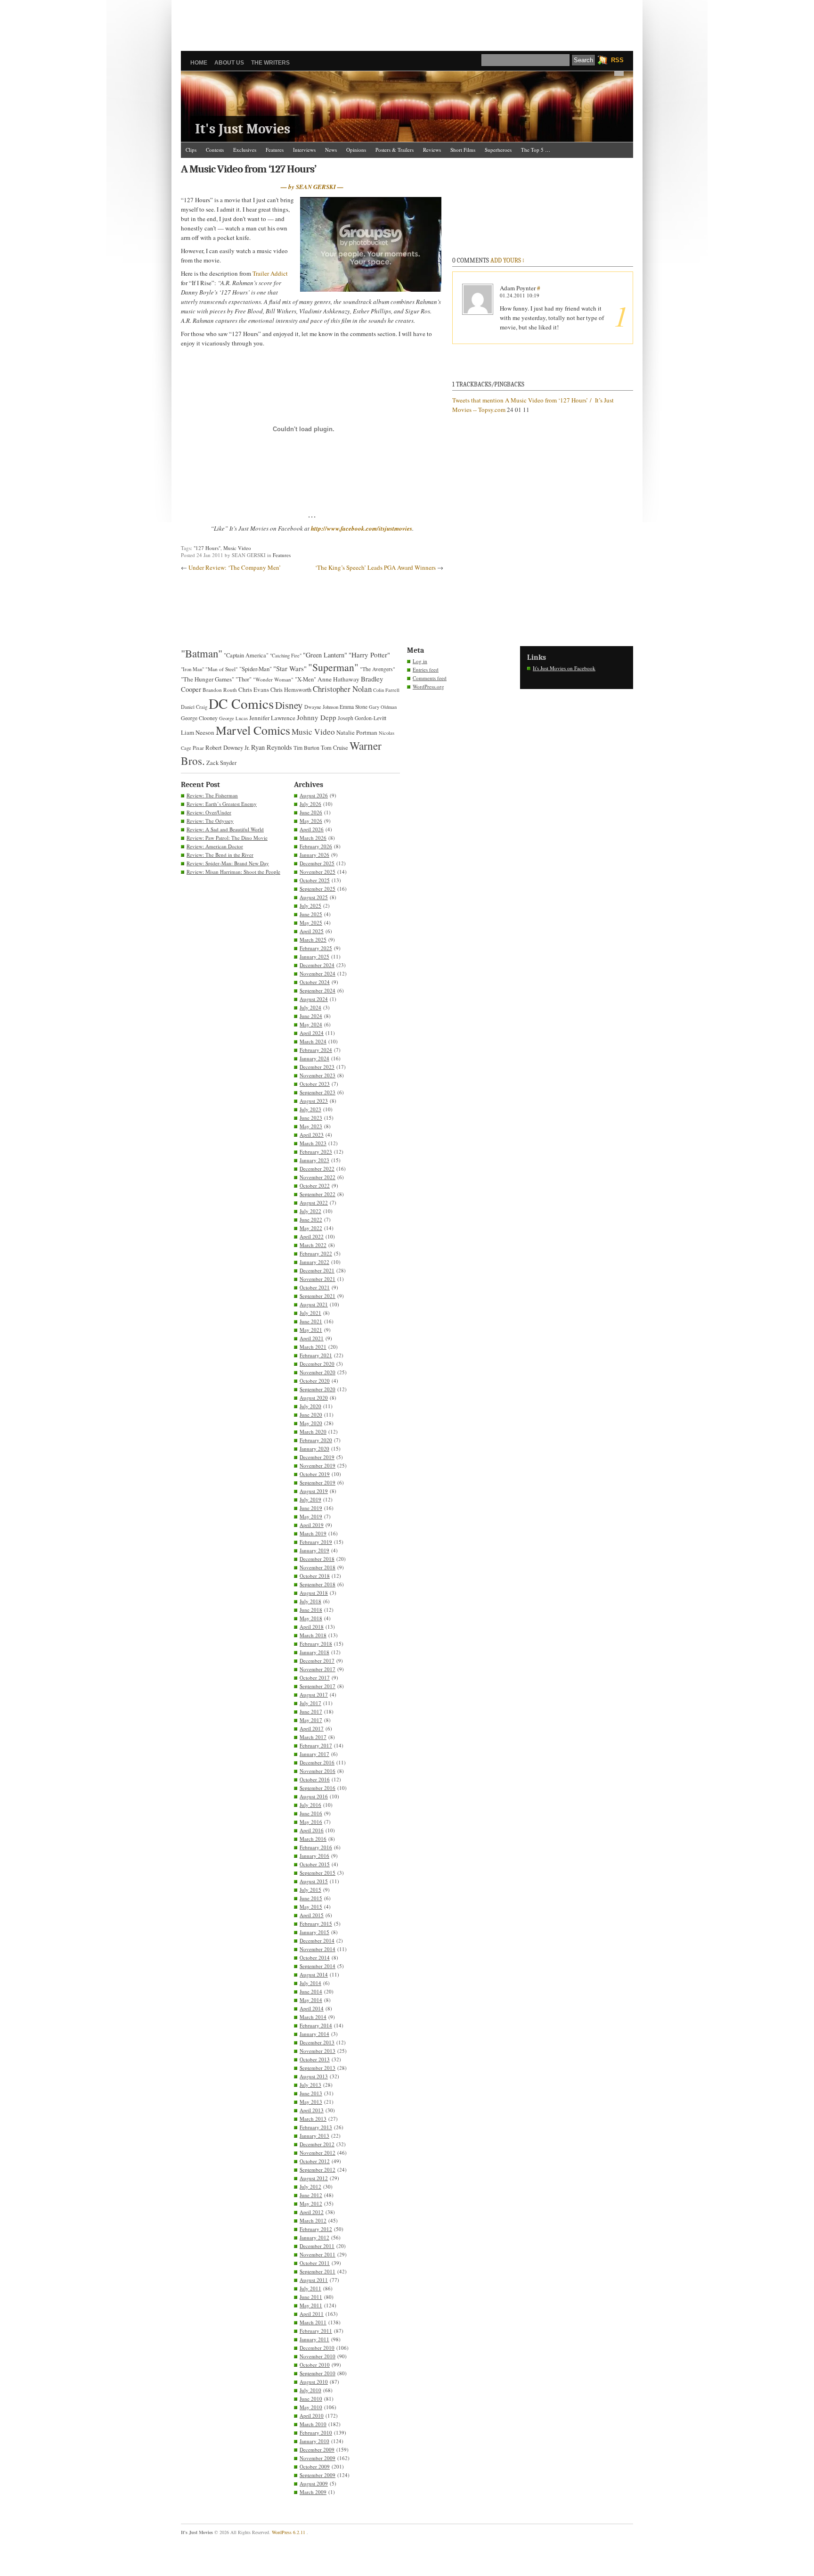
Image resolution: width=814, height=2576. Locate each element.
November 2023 (317, 1075)
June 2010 (311, 2399)
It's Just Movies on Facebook (564, 668)
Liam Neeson (198, 732)
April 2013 (312, 2110)
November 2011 (317, 2254)
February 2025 (316, 948)
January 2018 (314, 1652)
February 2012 (316, 2229)
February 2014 (316, 2025)
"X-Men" (305, 679)
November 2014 (317, 1949)
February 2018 (316, 1644)
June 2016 (311, 1813)
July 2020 (310, 1406)
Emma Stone (354, 707)
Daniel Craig (194, 707)
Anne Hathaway (338, 679)
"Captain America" (246, 655)
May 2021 (311, 1330)
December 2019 (317, 1457)
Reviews (432, 150)
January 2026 (314, 855)
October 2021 (315, 1287)
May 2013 (311, 2102)
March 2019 (313, 1533)
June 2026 (311, 812)
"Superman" (333, 667)
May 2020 (311, 1423)
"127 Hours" (207, 548)
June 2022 (311, 1219)
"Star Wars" (290, 668)
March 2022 (313, 1245)
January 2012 (314, 2237)
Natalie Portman (357, 732)
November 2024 (317, 973)
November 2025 (317, 872)
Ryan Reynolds (272, 747)
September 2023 (317, 1092)
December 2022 (317, 1169)
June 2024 (311, 1016)
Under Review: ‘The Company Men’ (235, 567)
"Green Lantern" (325, 655)
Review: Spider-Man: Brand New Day (228, 863)
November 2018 (317, 1567)
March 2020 (313, 1432)
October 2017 (315, 1678)
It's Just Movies (243, 129)
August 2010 (314, 2382)
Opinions (356, 150)
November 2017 (317, 1669)
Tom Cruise (334, 748)
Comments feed (430, 678)
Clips (191, 150)
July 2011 (310, 2288)
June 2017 (311, 1711)
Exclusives (245, 150)
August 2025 (314, 897)
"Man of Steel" (222, 669)
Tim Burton (306, 747)
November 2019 (317, 1465)
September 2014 (317, 1966)
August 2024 (314, 999)
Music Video (237, 548)
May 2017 (311, 1720)
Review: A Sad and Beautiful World (225, 829)
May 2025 (311, 923)
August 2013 (314, 2076)
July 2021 (310, 1313)
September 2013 (317, 2068)
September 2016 (317, 1788)
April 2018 (312, 1627)
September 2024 (317, 990)
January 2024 (314, 1058)
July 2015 (310, 1890)
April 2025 (312, 931)
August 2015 (314, 1881)
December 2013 (317, 2042)
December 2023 (317, 1067)
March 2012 (313, 2220)
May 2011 (311, 2305)
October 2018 (315, 1576)
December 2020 (317, 1364)
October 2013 (315, 2059)
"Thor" (244, 679)
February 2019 (316, 1542)
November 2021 (317, 1279)
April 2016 (312, 1830)
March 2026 (313, 838)
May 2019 (311, 1516)
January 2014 (314, 2034)
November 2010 (317, 2356)
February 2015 (316, 1924)
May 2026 (311, 821)
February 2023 (316, 1152)
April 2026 (312, 829)
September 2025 (317, 889)
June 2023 (311, 1118)
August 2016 (314, 1796)
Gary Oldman (383, 707)
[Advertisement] (407, 21)
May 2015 (311, 1907)
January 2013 (314, 2136)
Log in (420, 661)
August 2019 (314, 1491)
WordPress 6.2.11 (289, 2532)
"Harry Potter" (369, 655)
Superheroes (498, 150)
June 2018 (311, 1610)
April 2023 (312, 1135)
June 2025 (311, 914)
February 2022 (316, 1253)
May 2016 (311, 1822)
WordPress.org (428, 686)
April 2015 (312, 1915)
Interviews (304, 150)
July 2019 (310, 1499)
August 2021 (314, 1304)
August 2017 (314, 1694)
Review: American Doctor (215, 846)
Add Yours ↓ (507, 260)
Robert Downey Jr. (228, 747)
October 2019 (315, 1474)
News (331, 150)
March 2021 (313, 1347)
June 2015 (311, 1898)
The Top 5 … (536, 150)
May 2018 (311, 1618)
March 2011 (313, 2322)
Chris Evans (254, 689)
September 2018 (317, 1584)
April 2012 (312, 2212)
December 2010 (317, 2348)
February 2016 (316, 1847)
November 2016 (317, 1771)
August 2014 (314, 1974)
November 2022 (317, 1177)
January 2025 (314, 956)
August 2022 (314, 1202)
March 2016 (313, 1839)
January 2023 (314, 1160)
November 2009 (317, 2458)
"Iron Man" (192, 669)
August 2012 (314, 2178)
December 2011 (317, 2246)
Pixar (198, 748)
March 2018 (313, 1635)
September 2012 (317, 2170)
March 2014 (313, 2017)
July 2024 (310, 1007)
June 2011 (311, 2297)
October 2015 (315, 1864)
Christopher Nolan (342, 689)
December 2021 (317, 1270)
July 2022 (310, 1211)
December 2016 (317, 1762)
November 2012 (317, 2153)
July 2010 (310, 2390)
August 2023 (314, 1101)
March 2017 (313, 1737)
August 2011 (314, 2280)
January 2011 (314, 2339)
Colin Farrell (386, 690)
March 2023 (313, 1143)
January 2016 (314, 1856)
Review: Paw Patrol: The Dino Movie (227, 838)
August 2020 (314, 1398)
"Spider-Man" (256, 669)
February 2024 (316, 1050)
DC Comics (241, 703)
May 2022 (311, 1228)
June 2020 (311, 1415)
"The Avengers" (378, 669)
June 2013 (311, 2093)
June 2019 (311, 1508)
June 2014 (311, 1991)
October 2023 (315, 1084)
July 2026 (310, 804)
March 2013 (313, 2119)
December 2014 (317, 1940)
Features (275, 150)
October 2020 (315, 1381)
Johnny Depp (317, 717)
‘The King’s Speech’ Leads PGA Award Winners (375, 567)
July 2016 (310, 1805)
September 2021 (317, 1296)
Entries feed (426, 669)
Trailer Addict (270, 273)
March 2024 (313, 1041)
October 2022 (315, 1185)
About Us (229, 63)
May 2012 (311, 2203)
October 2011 (315, 2263)
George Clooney (199, 718)
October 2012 (315, 2161)
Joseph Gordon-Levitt (362, 718)
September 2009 (317, 2475)
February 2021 (316, 1355)
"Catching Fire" (286, 656)
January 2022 (314, 1262)
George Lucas (233, 718)
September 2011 (317, 2271)
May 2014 (311, 2000)
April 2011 (312, 2314)
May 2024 (311, 1024)
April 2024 (312, 1033)
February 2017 (316, 1745)
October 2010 (315, 2365)
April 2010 (312, 2416)
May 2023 (311, 1126)
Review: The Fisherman (212, 795)
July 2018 (310, 1601)
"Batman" (202, 653)
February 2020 (316, 1440)
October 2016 (315, 1779)
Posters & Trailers (395, 150)
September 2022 (317, 1194)
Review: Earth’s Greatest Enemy (222, 804)
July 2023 (310, 1109)
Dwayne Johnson (321, 707)
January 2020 (314, 1448)
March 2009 (313, 2492)
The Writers (270, 63)
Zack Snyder (221, 763)
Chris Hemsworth (291, 690)
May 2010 (311, 2407)
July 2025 (310, 906)
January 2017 (314, 1754)
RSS (617, 60)
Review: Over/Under (209, 812)
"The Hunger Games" (208, 679)
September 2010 (317, 2373)
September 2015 (317, 1873)
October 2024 (315, 982)
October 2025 (315, 880)
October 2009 (315, 2466)
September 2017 (317, 1686)
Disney (289, 705)
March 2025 (313, 939)
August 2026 (314, 795)
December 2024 (317, 965)
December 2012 (317, 2144)
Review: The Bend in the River (220, 855)
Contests (215, 150)
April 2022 (312, 1236)
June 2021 (311, 1321)
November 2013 (317, 2051)
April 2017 (312, 1728)
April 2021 (312, 1338)
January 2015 (314, 1932)
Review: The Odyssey (210, 821)
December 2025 (317, 863)
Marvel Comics (253, 730)
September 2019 (317, 1482)
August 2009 (314, 2483)
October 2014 (315, 1957)
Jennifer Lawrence (272, 718)
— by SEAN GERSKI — (312, 187)
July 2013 (310, 2085)
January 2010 (314, 2441)
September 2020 (317, 1389)
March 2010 (313, 2424)
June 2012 (311, 2195)
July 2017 (310, 1703)
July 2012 (310, 2186)
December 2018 (317, 1559)
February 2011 (316, 2331)
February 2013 (316, 2127)
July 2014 (310, 1983)
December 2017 (317, 1661)
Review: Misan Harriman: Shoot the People (233, 872)
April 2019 (312, 1525)
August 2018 (314, 1593)
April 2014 (312, 2008)
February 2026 (316, 846)
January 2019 (314, 1550)
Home (199, 63)
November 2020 (317, 1372)
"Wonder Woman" (273, 679)
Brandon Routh (220, 690)
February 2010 (316, 2432)
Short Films (463, 150)
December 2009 (317, 2449)
